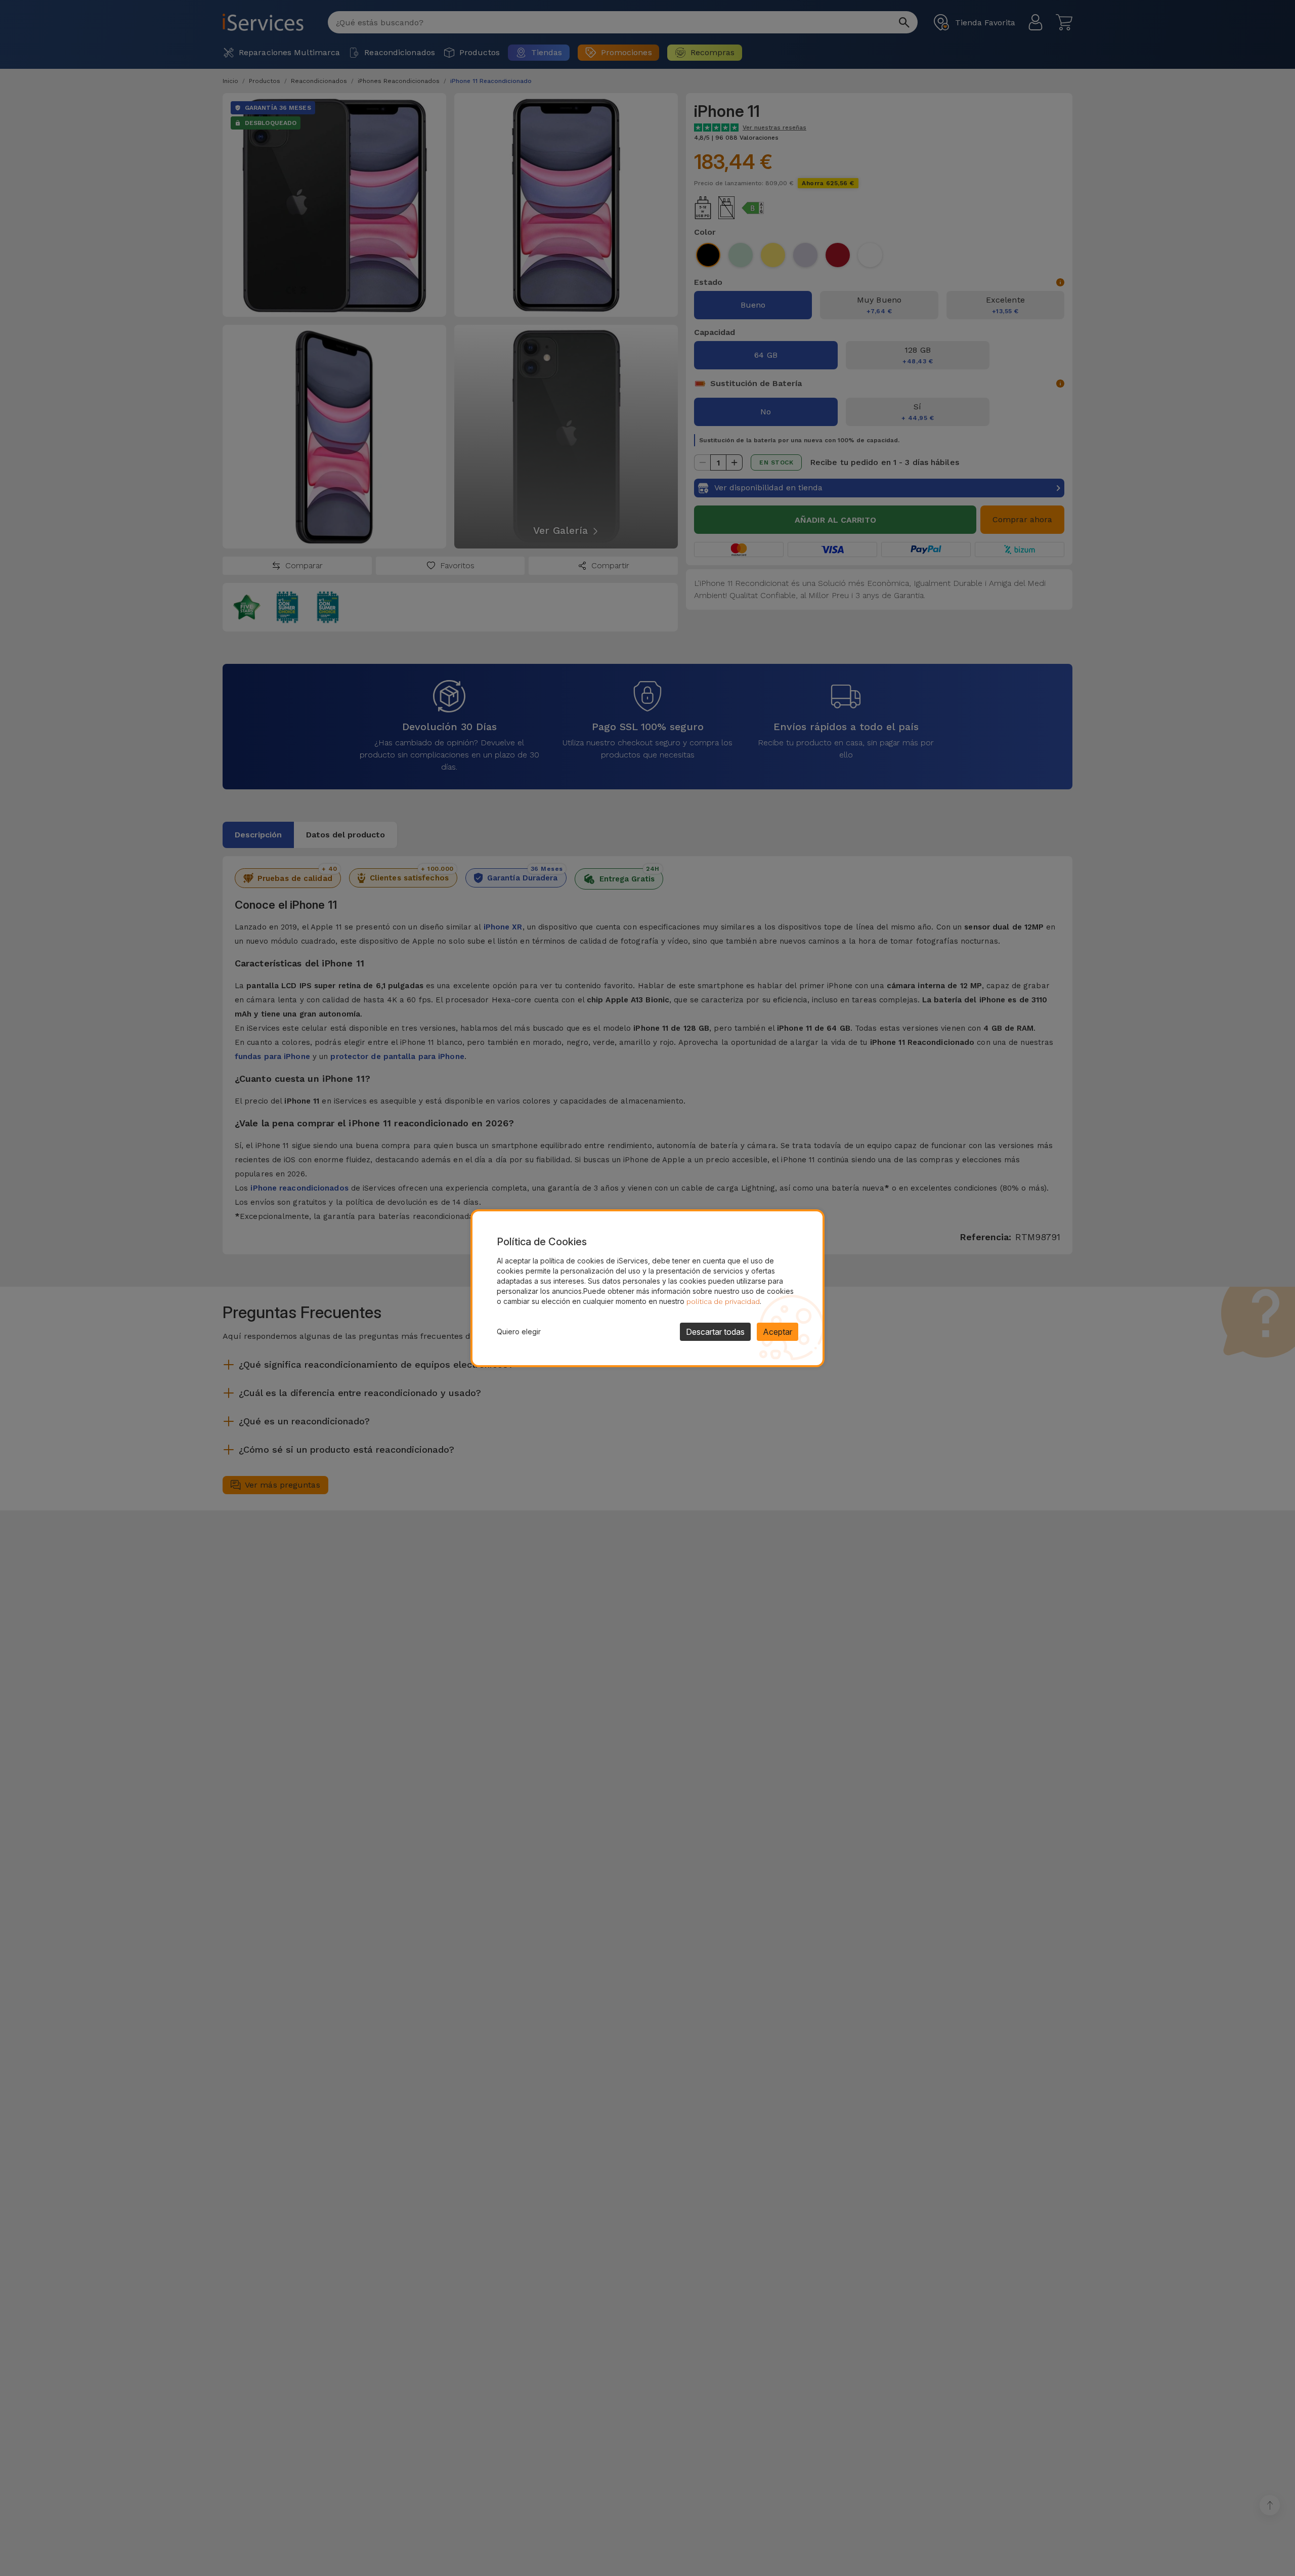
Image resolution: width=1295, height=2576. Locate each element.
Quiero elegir (519, 1332)
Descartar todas (715, 1332)
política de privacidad (723, 1301)
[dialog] (647, 1288)
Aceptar (778, 1332)
